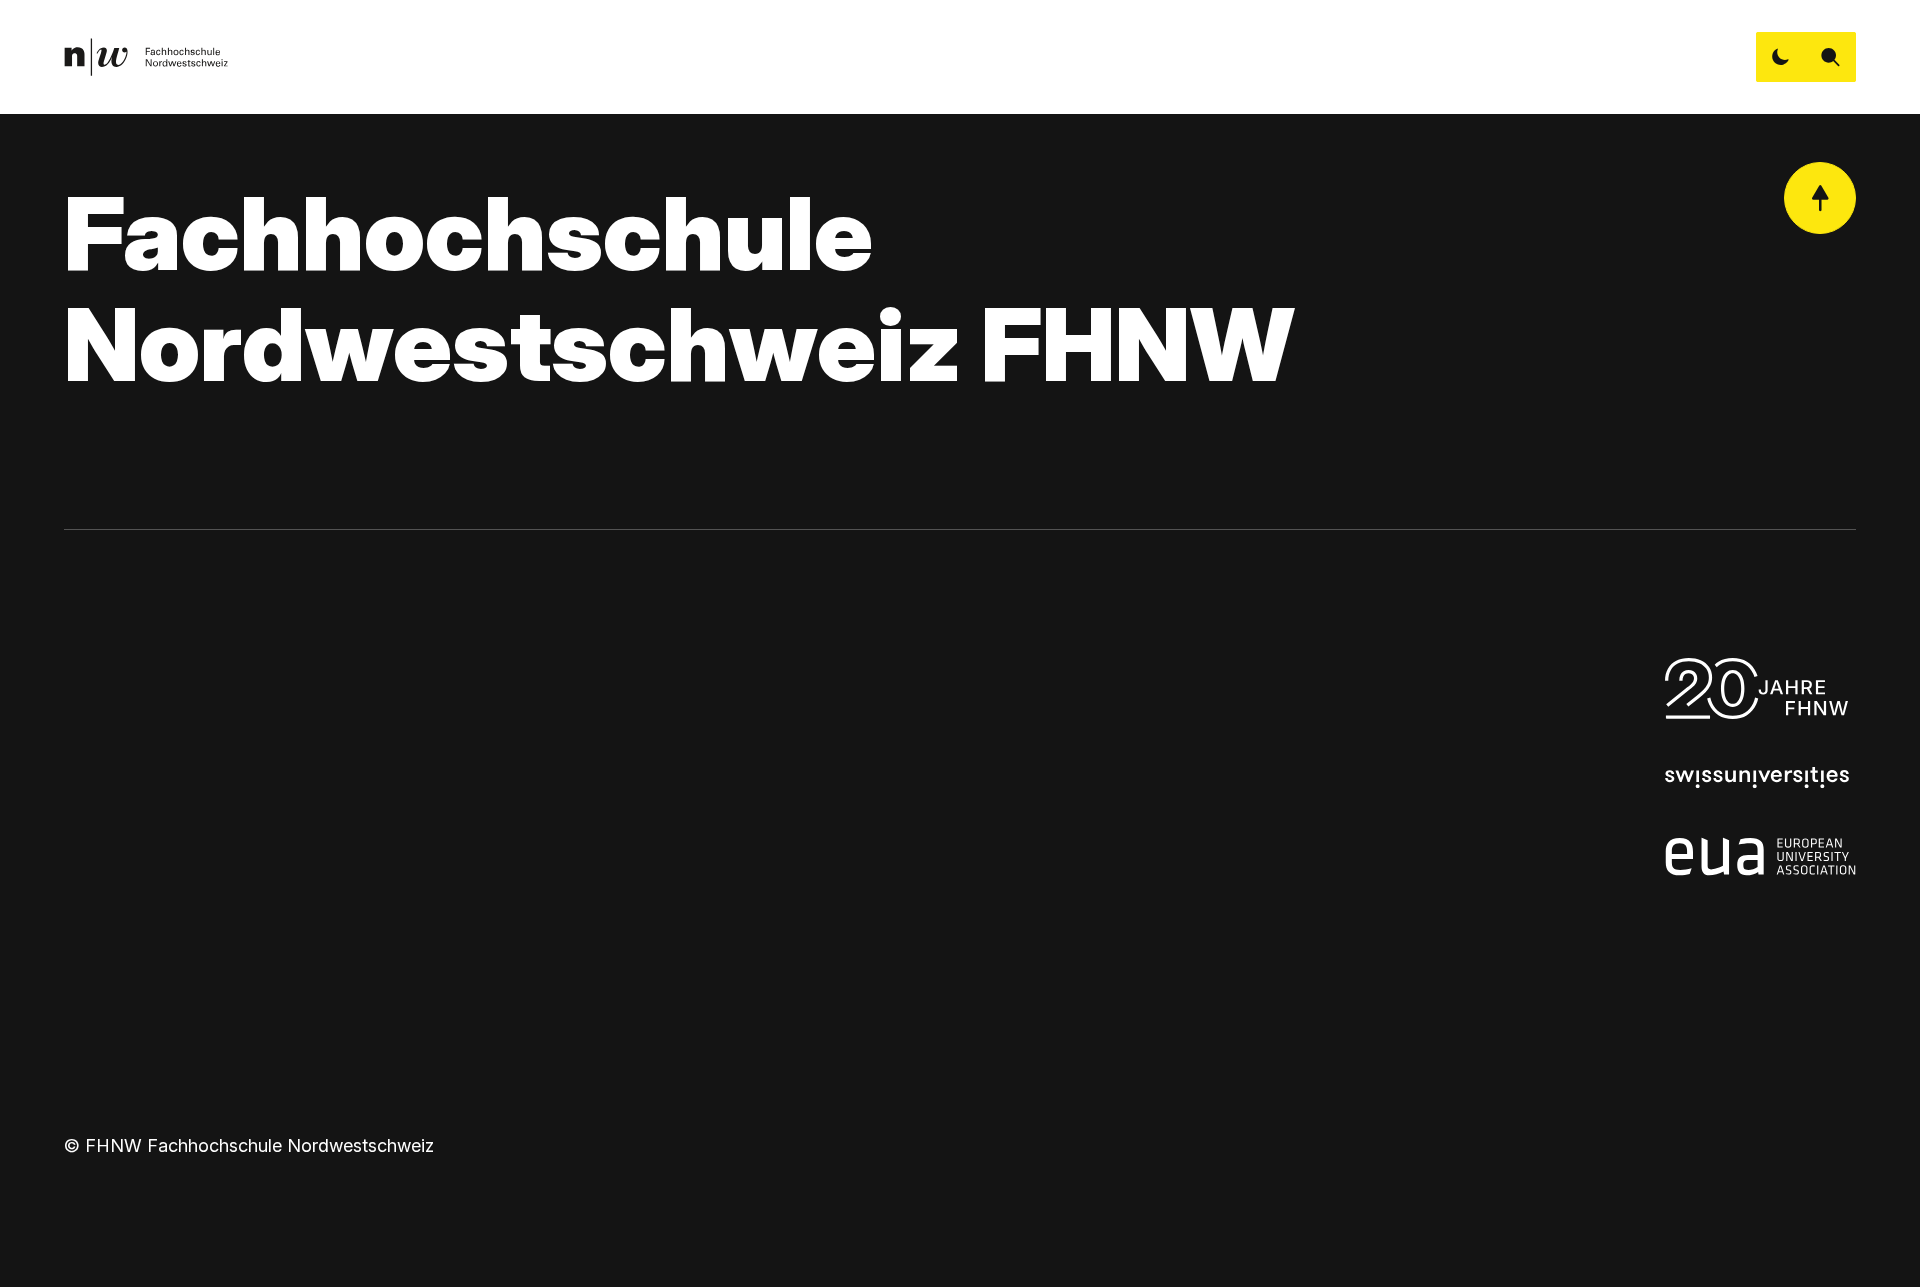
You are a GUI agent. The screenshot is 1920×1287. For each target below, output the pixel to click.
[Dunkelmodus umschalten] (1781, 57)
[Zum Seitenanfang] (1820, 198)
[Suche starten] (1831, 57)
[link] (146, 57)
